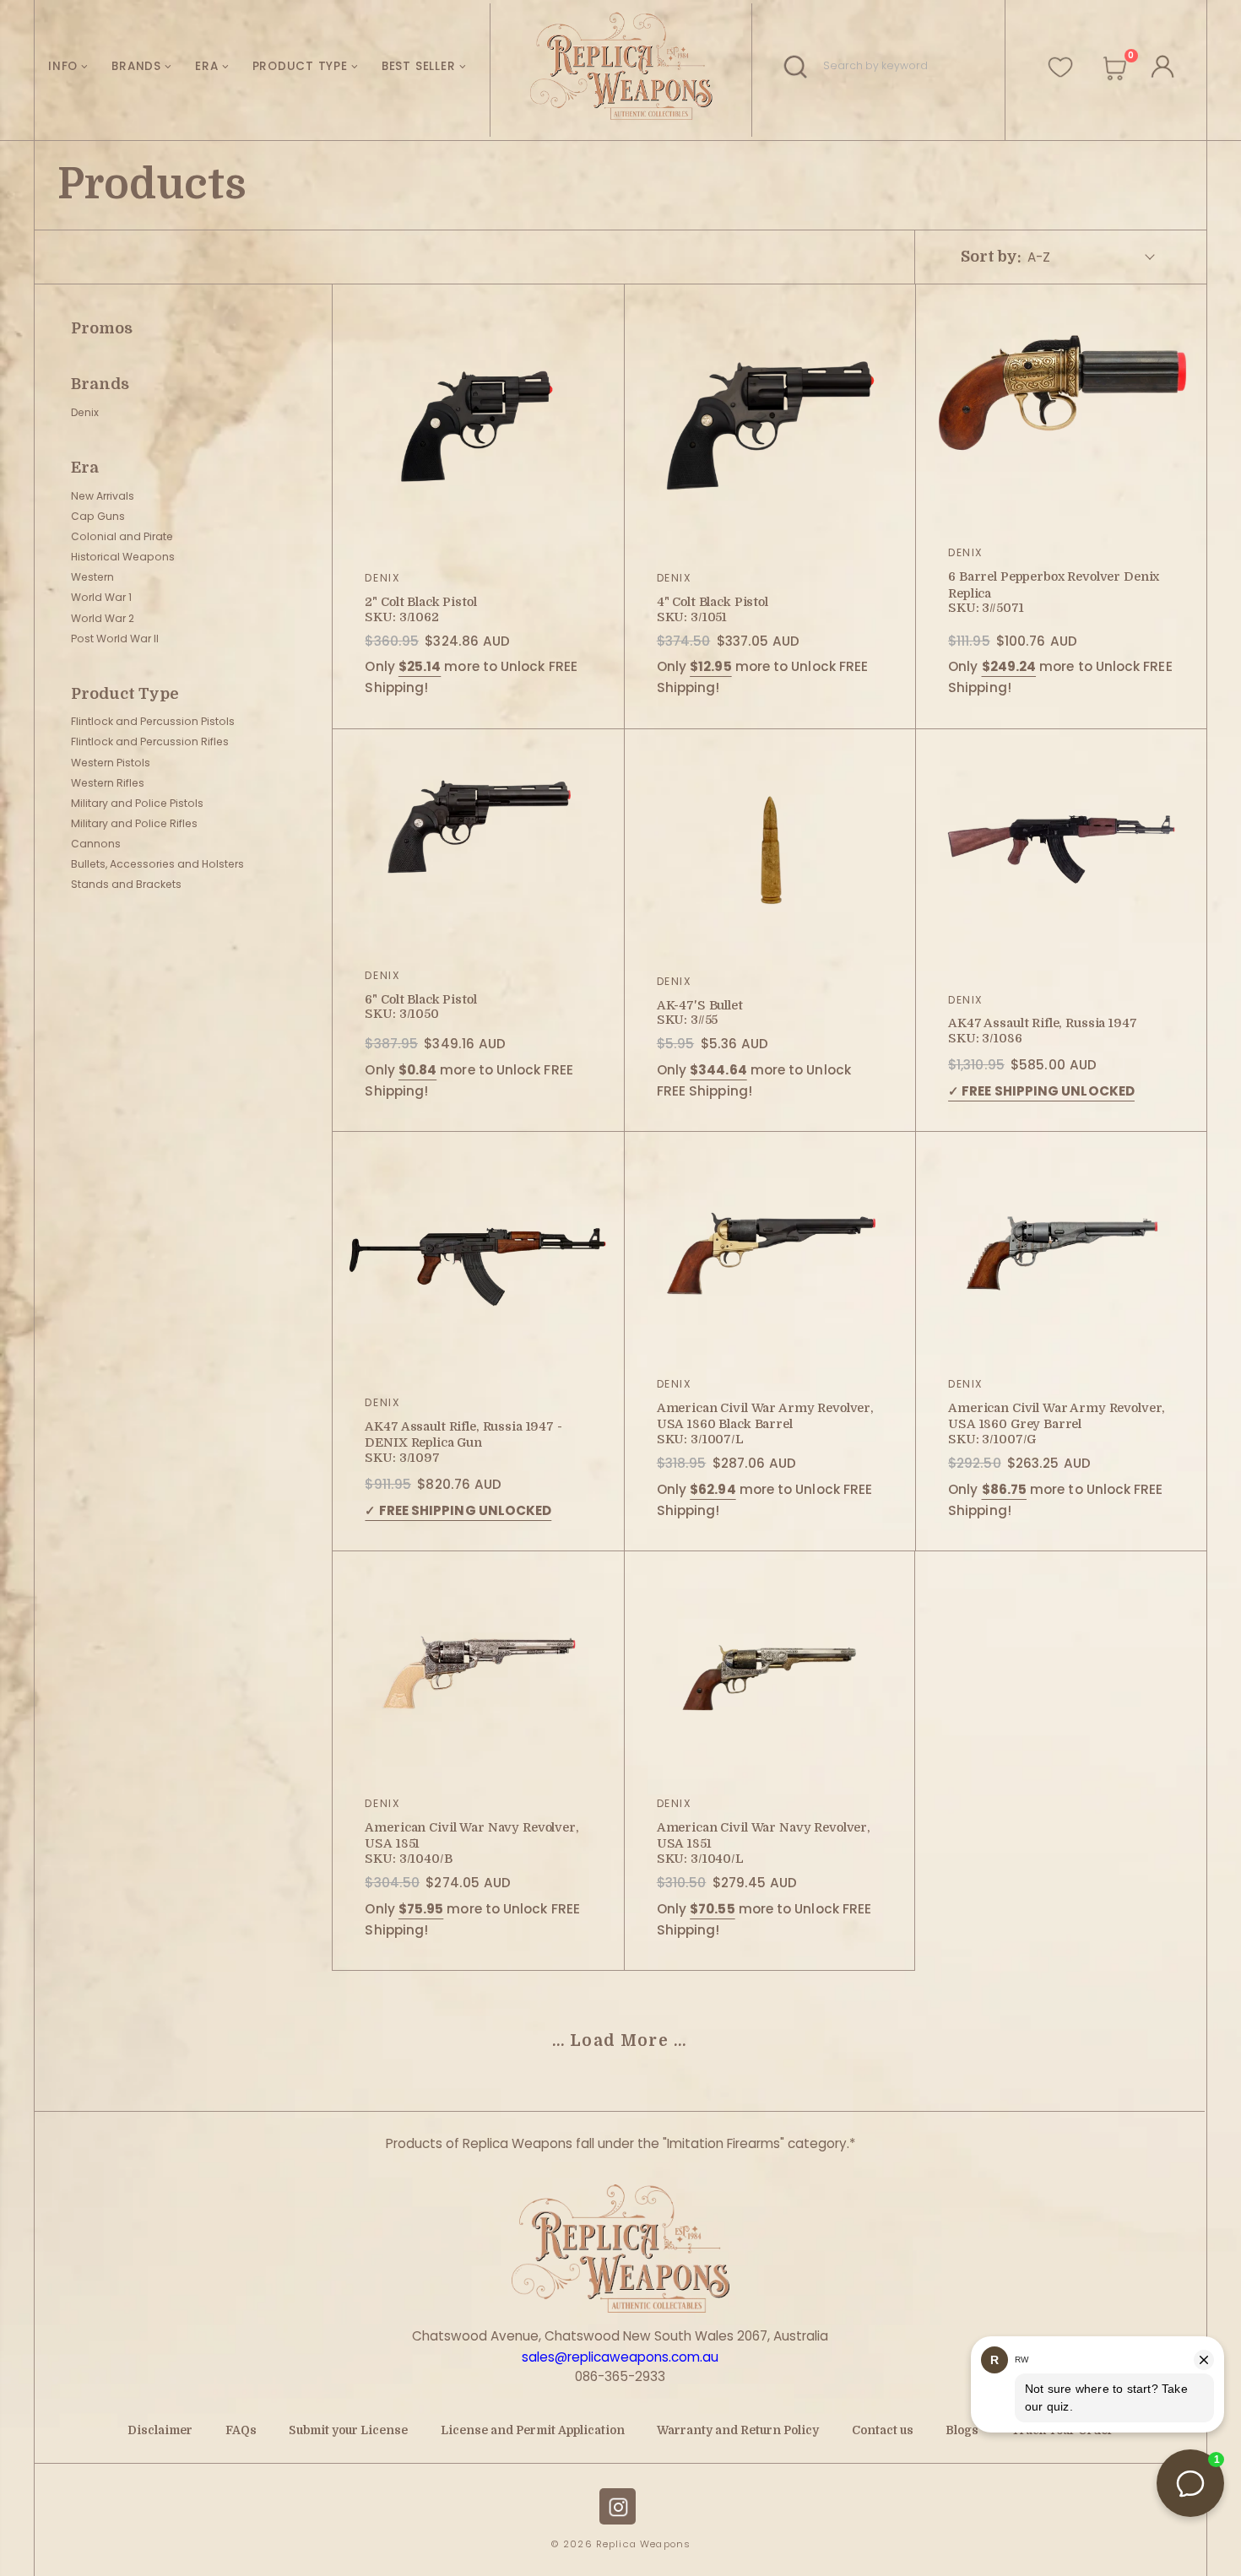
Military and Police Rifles (134, 823)
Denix (85, 412)
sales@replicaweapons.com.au (620, 2357)
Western (92, 577)
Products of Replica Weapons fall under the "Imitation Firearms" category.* (620, 2143)
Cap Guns (98, 516)
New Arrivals (103, 496)
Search (801, 66)
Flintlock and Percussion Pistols (153, 721)
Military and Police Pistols (137, 803)
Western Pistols (111, 763)
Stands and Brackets (126, 884)
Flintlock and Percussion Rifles (150, 741)
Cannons (96, 844)
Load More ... (628, 2041)
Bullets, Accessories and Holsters (157, 864)
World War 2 (103, 618)
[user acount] (1160, 64)
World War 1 (101, 597)
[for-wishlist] (1060, 60)
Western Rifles (108, 783)
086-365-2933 (620, 2376)
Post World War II (115, 639)
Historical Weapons (123, 557)
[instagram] (618, 2506)
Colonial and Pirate (122, 536)
